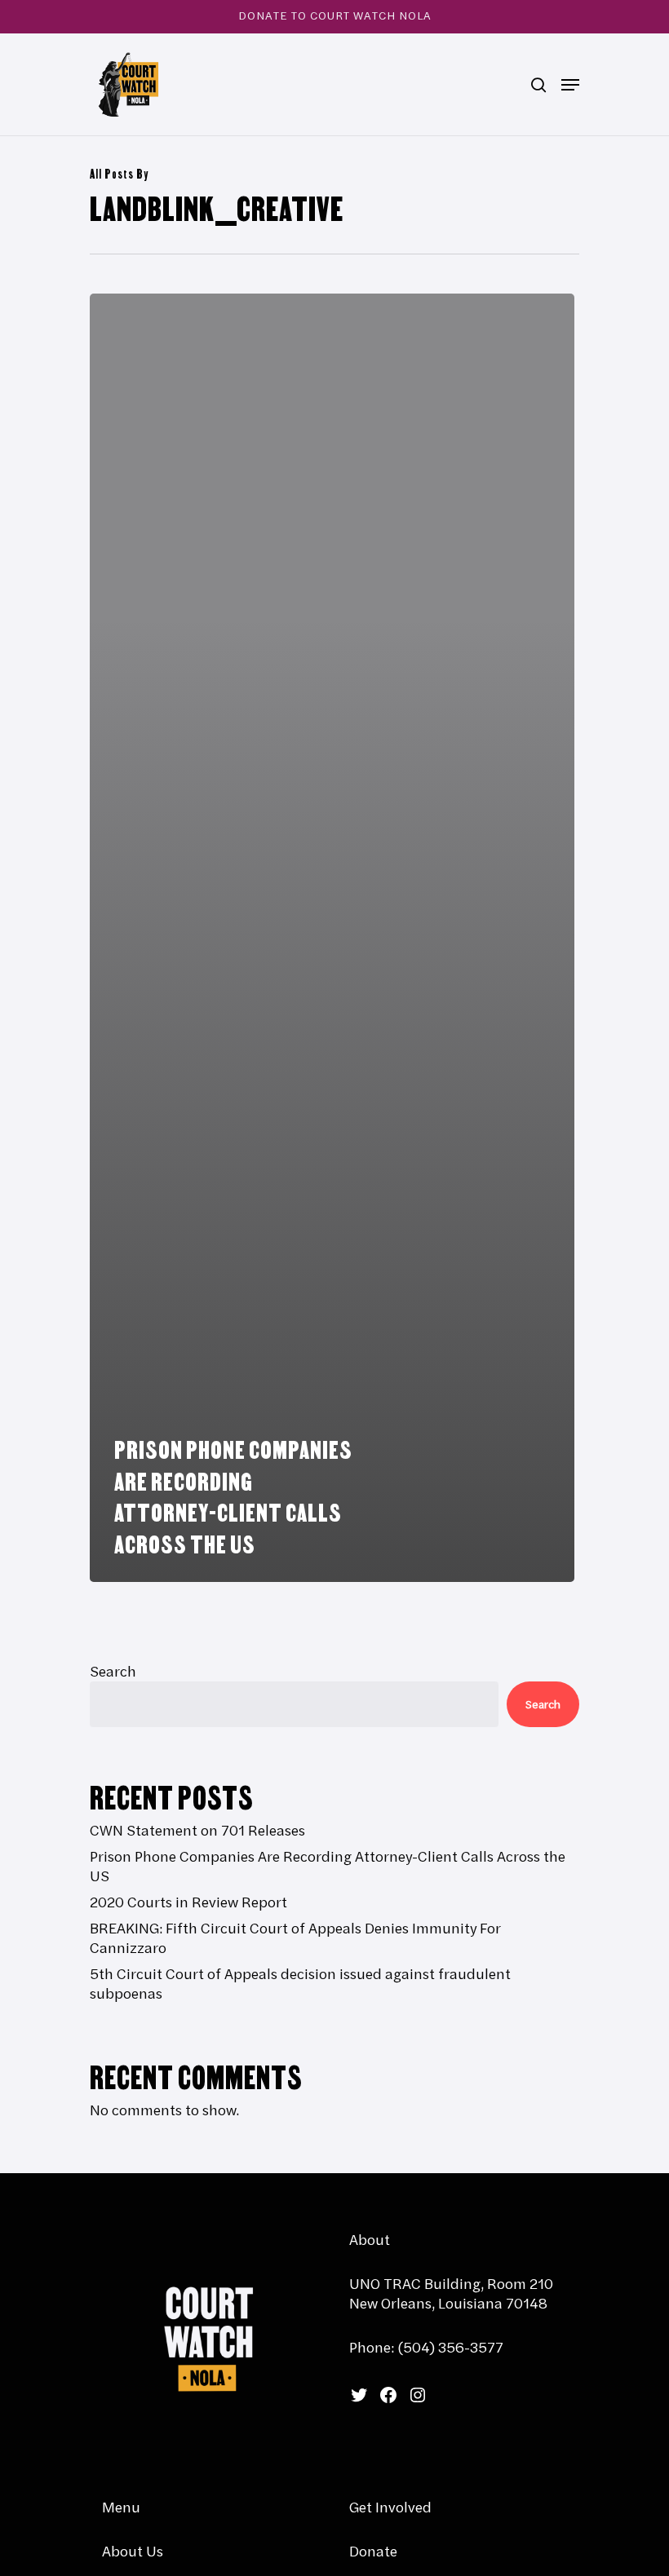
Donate (373, 2551)
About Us (133, 2551)
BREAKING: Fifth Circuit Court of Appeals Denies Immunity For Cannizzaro (295, 1938)
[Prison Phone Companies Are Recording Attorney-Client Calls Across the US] (332, 938)
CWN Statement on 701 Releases (197, 1831)
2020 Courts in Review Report (188, 1902)
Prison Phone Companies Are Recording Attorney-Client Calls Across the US (328, 1867)
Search (113, 1671)
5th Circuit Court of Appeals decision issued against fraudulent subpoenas (300, 1984)
